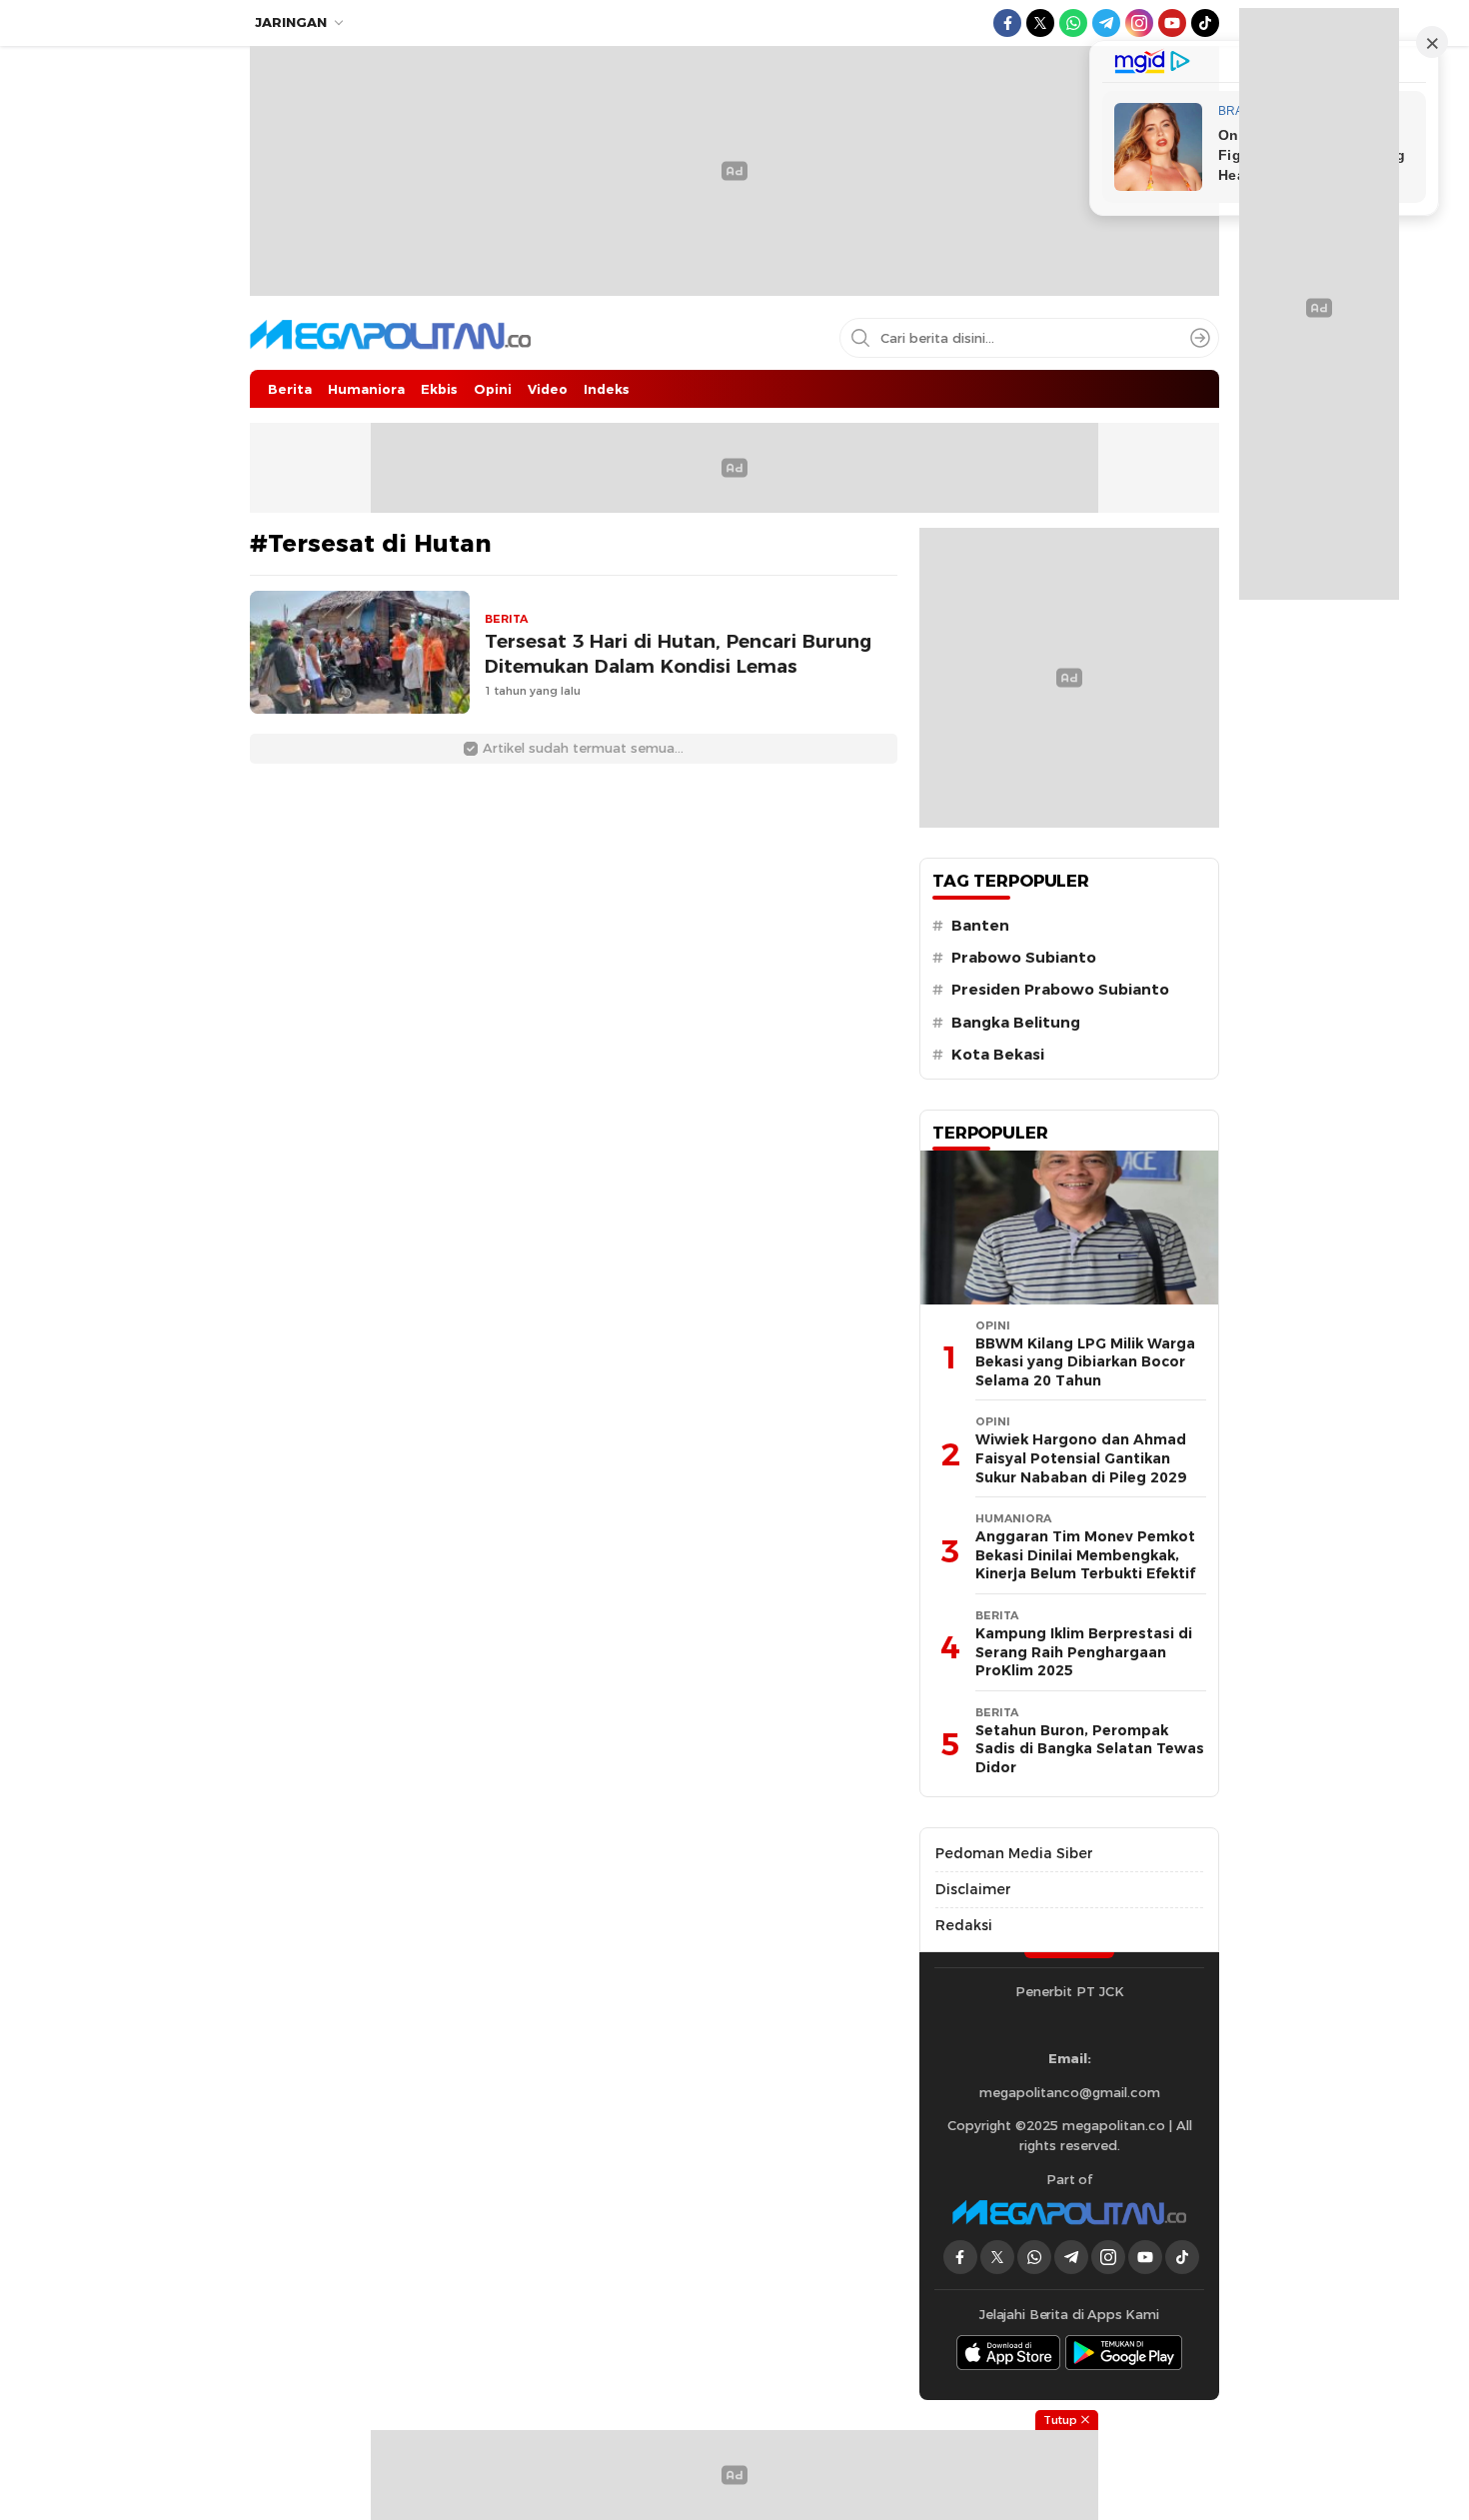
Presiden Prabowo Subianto (1060, 990)
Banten (980, 926)
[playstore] (1124, 2353)
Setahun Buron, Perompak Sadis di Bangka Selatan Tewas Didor (1090, 1749)
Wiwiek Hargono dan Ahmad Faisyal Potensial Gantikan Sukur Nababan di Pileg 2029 (1081, 1458)
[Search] (1200, 338)
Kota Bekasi (998, 1055)
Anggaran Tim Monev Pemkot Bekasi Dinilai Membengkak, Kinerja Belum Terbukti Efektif (1085, 1555)
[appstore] (1008, 2353)
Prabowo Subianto (1024, 958)
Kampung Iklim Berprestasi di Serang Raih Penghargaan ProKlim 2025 (1084, 1652)
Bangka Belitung (1016, 1023)
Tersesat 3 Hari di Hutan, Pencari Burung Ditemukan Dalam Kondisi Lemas (678, 654)
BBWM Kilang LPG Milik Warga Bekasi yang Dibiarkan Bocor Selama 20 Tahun (1085, 1362)
